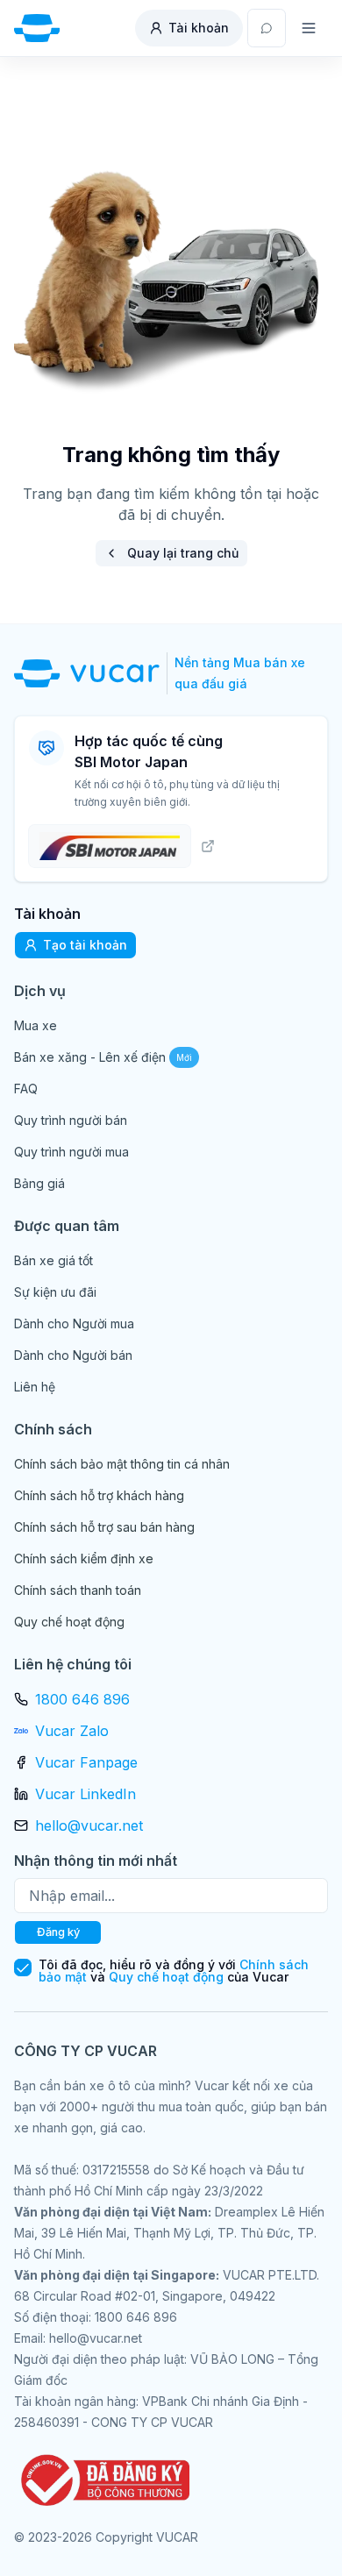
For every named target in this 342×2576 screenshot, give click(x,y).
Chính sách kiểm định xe (84, 1558)
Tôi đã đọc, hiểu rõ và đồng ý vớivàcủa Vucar (174, 1971)
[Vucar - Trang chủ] (37, 28)
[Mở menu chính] (309, 28)
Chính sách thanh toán (78, 1590)
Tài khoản (199, 28)
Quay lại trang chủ (183, 553)
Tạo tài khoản (85, 945)
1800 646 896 (82, 1699)
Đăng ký (58, 1932)
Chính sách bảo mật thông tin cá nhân (122, 1464)
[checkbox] (23, 1968)
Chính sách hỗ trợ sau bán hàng (104, 1527)
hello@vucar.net (89, 1825)
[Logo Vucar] (91, 673)
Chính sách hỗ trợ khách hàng (99, 1495)
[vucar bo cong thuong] (102, 2480)
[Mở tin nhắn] (267, 28)
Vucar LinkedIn (85, 1794)
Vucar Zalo (72, 1731)
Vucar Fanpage (86, 1762)
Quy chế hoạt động (69, 1622)
